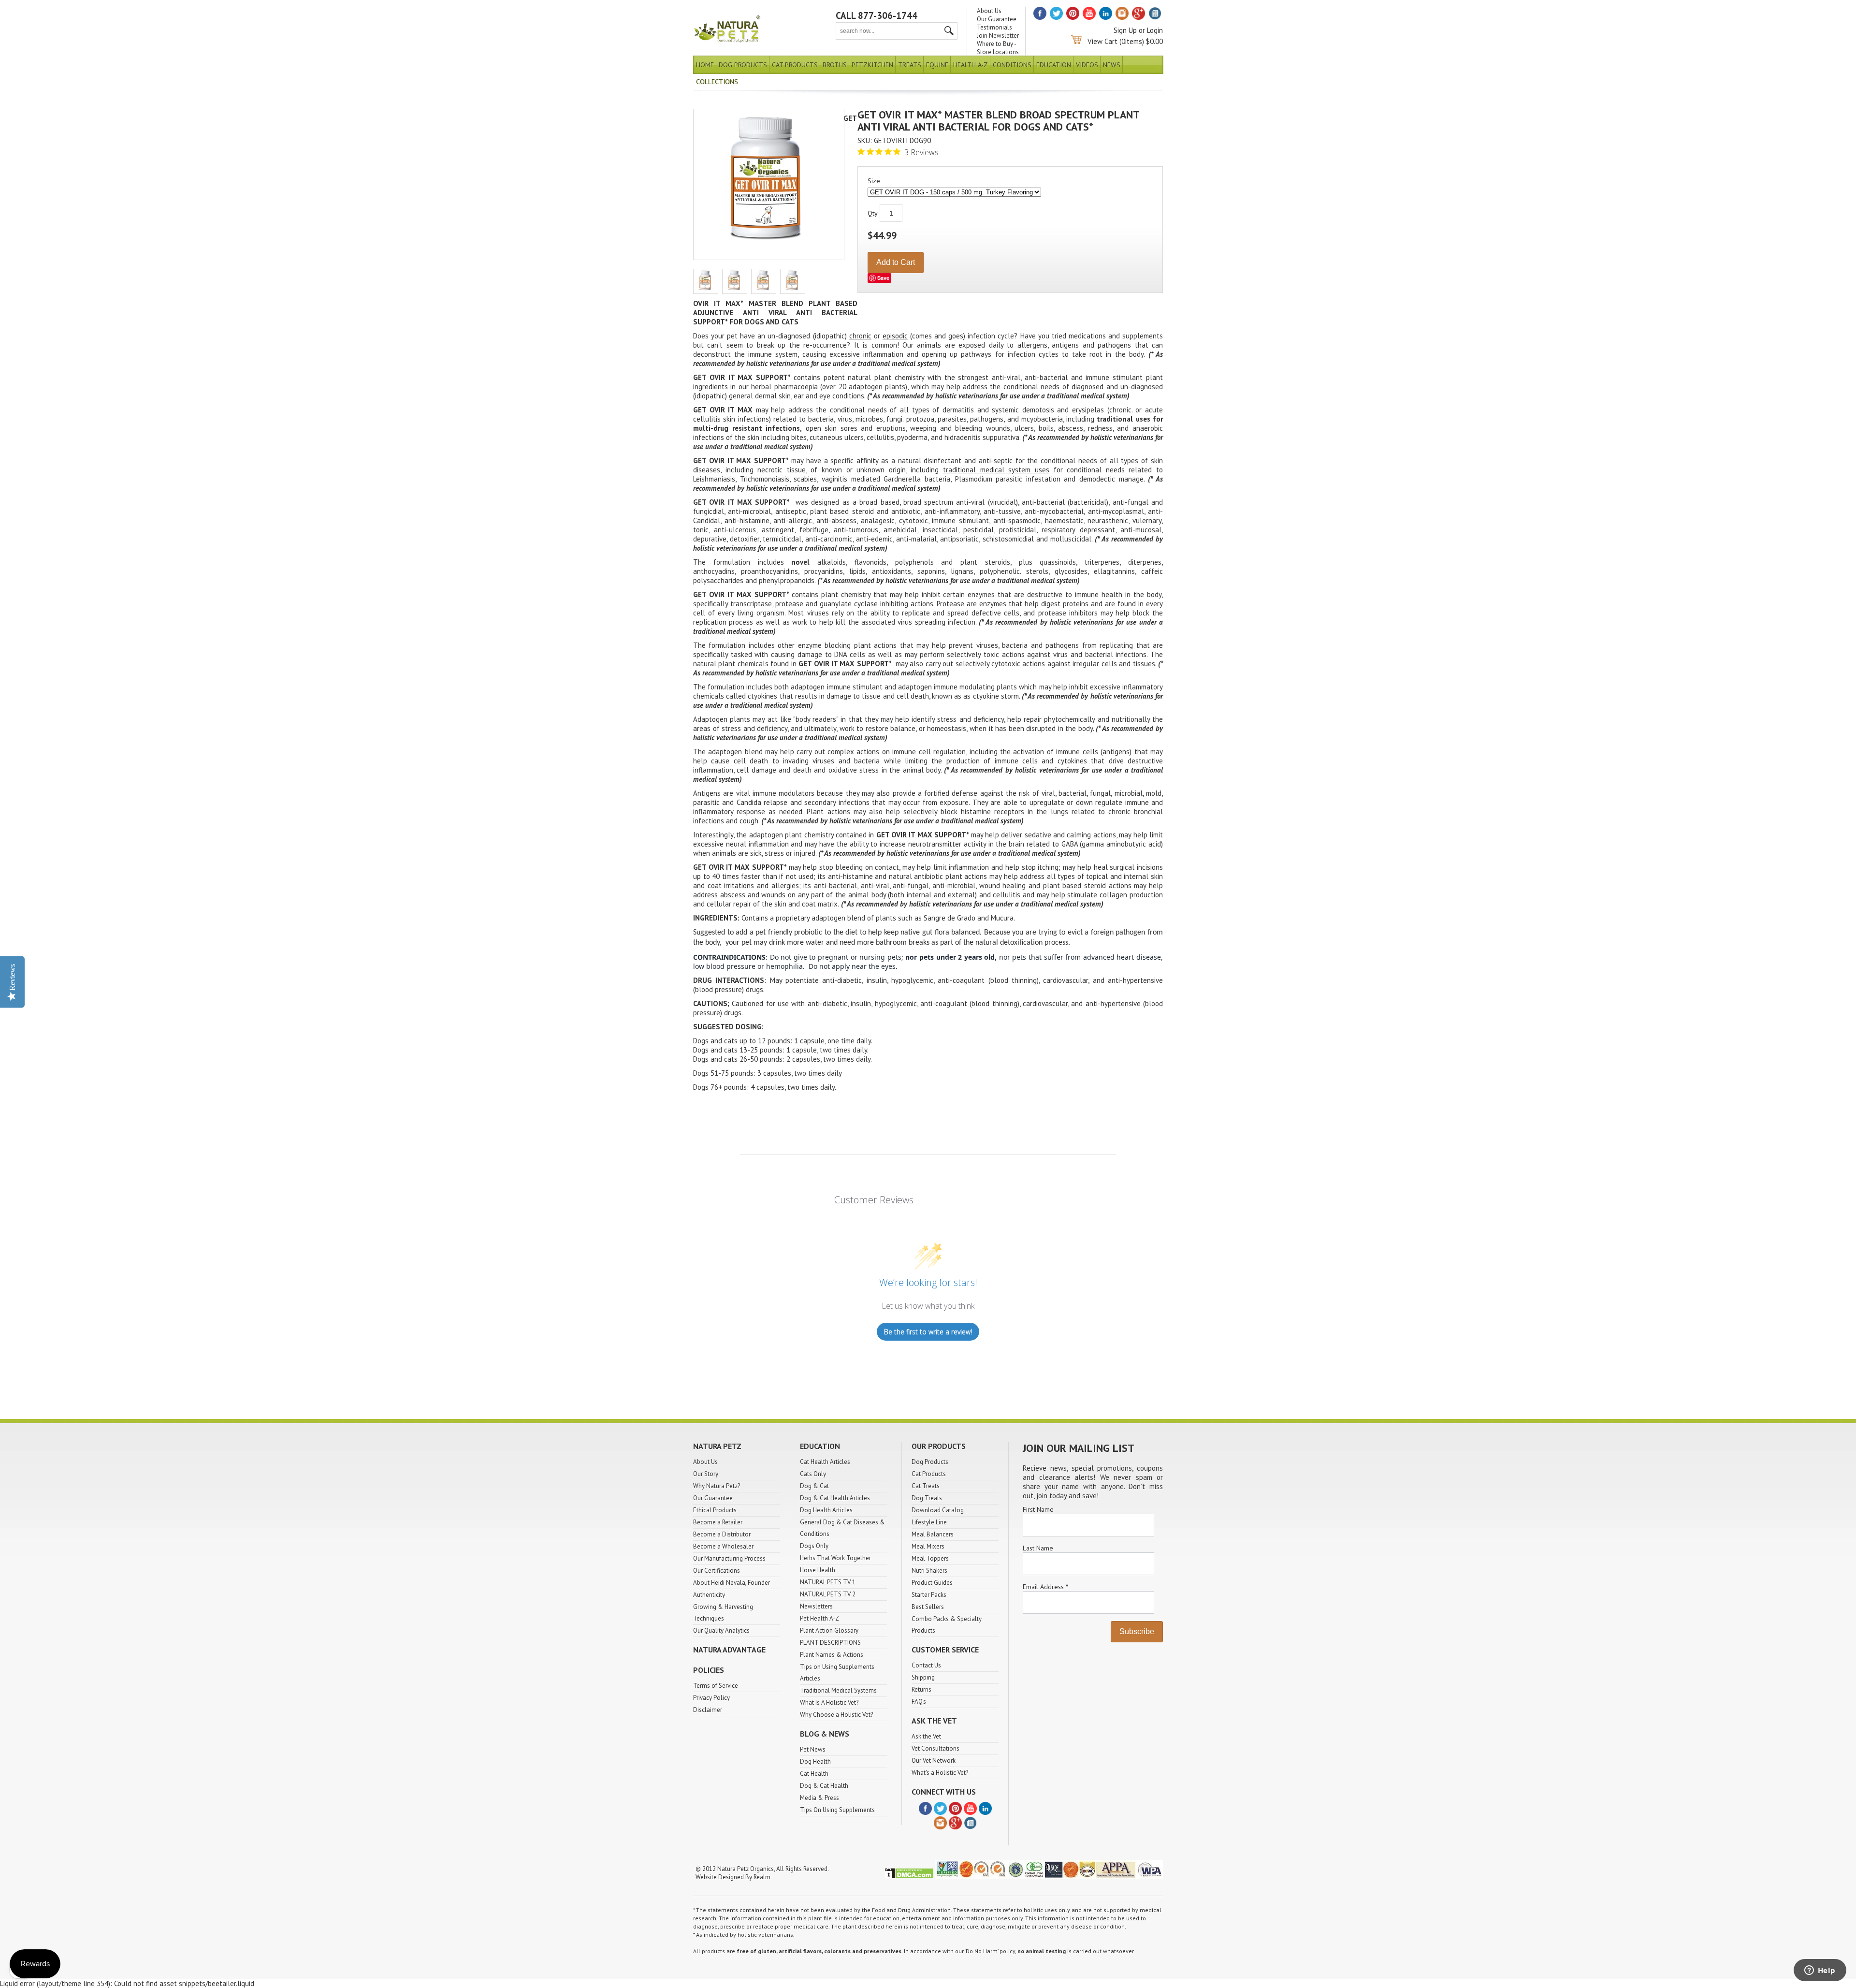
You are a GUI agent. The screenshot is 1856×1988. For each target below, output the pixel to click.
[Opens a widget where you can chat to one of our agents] (1820, 1971)
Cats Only (813, 1474)
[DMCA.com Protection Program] (909, 1877)
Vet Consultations (935, 1748)
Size (874, 181)
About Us (989, 11)
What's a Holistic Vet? (940, 1773)
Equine (937, 65)
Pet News (813, 1749)
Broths (835, 65)
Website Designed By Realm (733, 1877)
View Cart (1102, 41)
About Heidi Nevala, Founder (732, 1583)
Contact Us (926, 1665)
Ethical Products (715, 1510)
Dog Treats (927, 1498)
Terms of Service (716, 1686)
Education (1054, 65)
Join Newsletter (998, 36)
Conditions (1012, 65)
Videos (1087, 65)
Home (705, 65)
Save (883, 278)
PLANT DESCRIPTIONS (830, 1643)
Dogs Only (814, 1546)
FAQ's (919, 1702)
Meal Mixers (928, 1546)
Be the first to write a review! (928, 1332)
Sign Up (1125, 30)
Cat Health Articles (825, 1462)
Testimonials (994, 27)
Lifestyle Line (929, 1522)
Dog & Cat (814, 1486)
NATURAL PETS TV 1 (828, 1582)
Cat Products (795, 65)
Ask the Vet (926, 1736)
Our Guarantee (997, 19)
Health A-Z (971, 65)
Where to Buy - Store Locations (998, 48)
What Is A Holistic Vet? (829, 1703)
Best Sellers (928, 1607)
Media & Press (819, 1798)
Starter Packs (929, 1595)
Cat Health (814, 1774)
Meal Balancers (933, 1534)
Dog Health (815, 1761)
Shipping (923, 1677)
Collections (717, 82)
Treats (910, 65)
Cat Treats (926, 1486)
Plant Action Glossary (829, 1630)
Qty (873, 213)
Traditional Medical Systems (838, 1690)
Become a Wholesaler (723, 1546)
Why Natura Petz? (717, 1486)
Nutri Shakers (929, 1571)
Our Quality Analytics (721, 1630)
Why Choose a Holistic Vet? (836, 1715)
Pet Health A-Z (819, 1618)
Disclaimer (708, 1710)
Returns (921, 1689)
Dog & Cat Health (824, 1786)
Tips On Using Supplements (837, 1810)
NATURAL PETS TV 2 (828, 1594)
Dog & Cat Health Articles (835, 1498)
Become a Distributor (722, 1534)
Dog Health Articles (826, 1510)
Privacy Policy (711, 1698)
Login (1155, 30)
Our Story (706, 1474)
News (1112, 65)
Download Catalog (938, 1510)
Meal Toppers (930, 1558)
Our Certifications (717, 1571)
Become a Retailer (718, 1522)
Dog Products (743, 65)
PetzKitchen (872, 65)
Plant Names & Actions (832, 1655)
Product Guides (932, 1583)
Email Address (1045, 1587)
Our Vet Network (934, 1761)
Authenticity (709, 1595)
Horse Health (818, 1570)
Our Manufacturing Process (729, 1558)
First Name (1038, 1509)
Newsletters (816, 1606)
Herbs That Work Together (835, 1558)
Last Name (1038, 1548)
